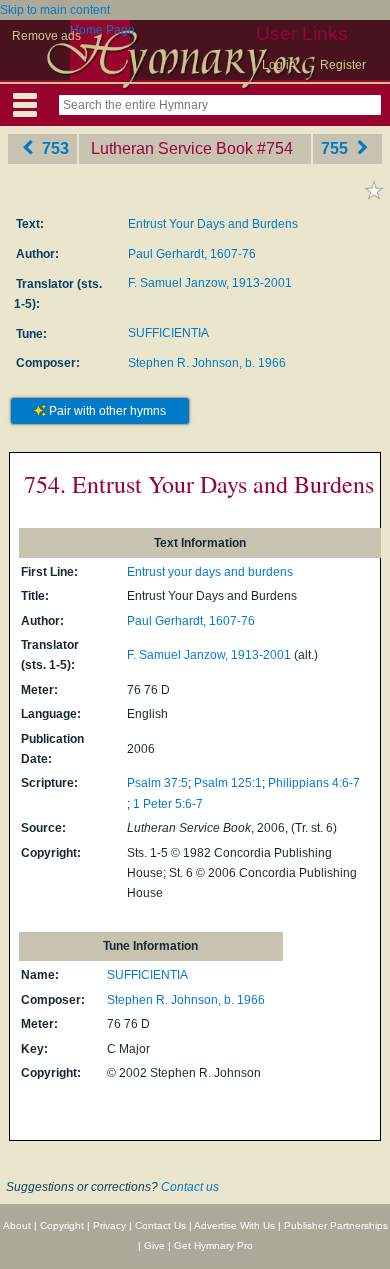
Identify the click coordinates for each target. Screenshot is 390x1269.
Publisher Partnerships (336, 1225)
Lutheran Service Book (172, 148)
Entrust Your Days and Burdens (213, 224)
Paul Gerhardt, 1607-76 (192, 254)
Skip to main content (55, 10)
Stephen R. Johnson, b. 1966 (207, 363)
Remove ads (46, 36)
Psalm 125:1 (228, 783)
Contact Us (160, 1225)
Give (154, 1245)
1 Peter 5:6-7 (168, 804)
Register (343, 65)
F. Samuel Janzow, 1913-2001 (210, 283)
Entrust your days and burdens (210, 572)
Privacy (109, 1225)
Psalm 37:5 (157, 783)
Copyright (62, 1225)
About (17, 1225)
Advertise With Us (234, 1225)
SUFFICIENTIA (168, 333)
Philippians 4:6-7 (314, 783)
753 (53, 148)
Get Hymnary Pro (213, 1245)
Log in (279, 65)
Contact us (190, 1187)
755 (336, 148)
